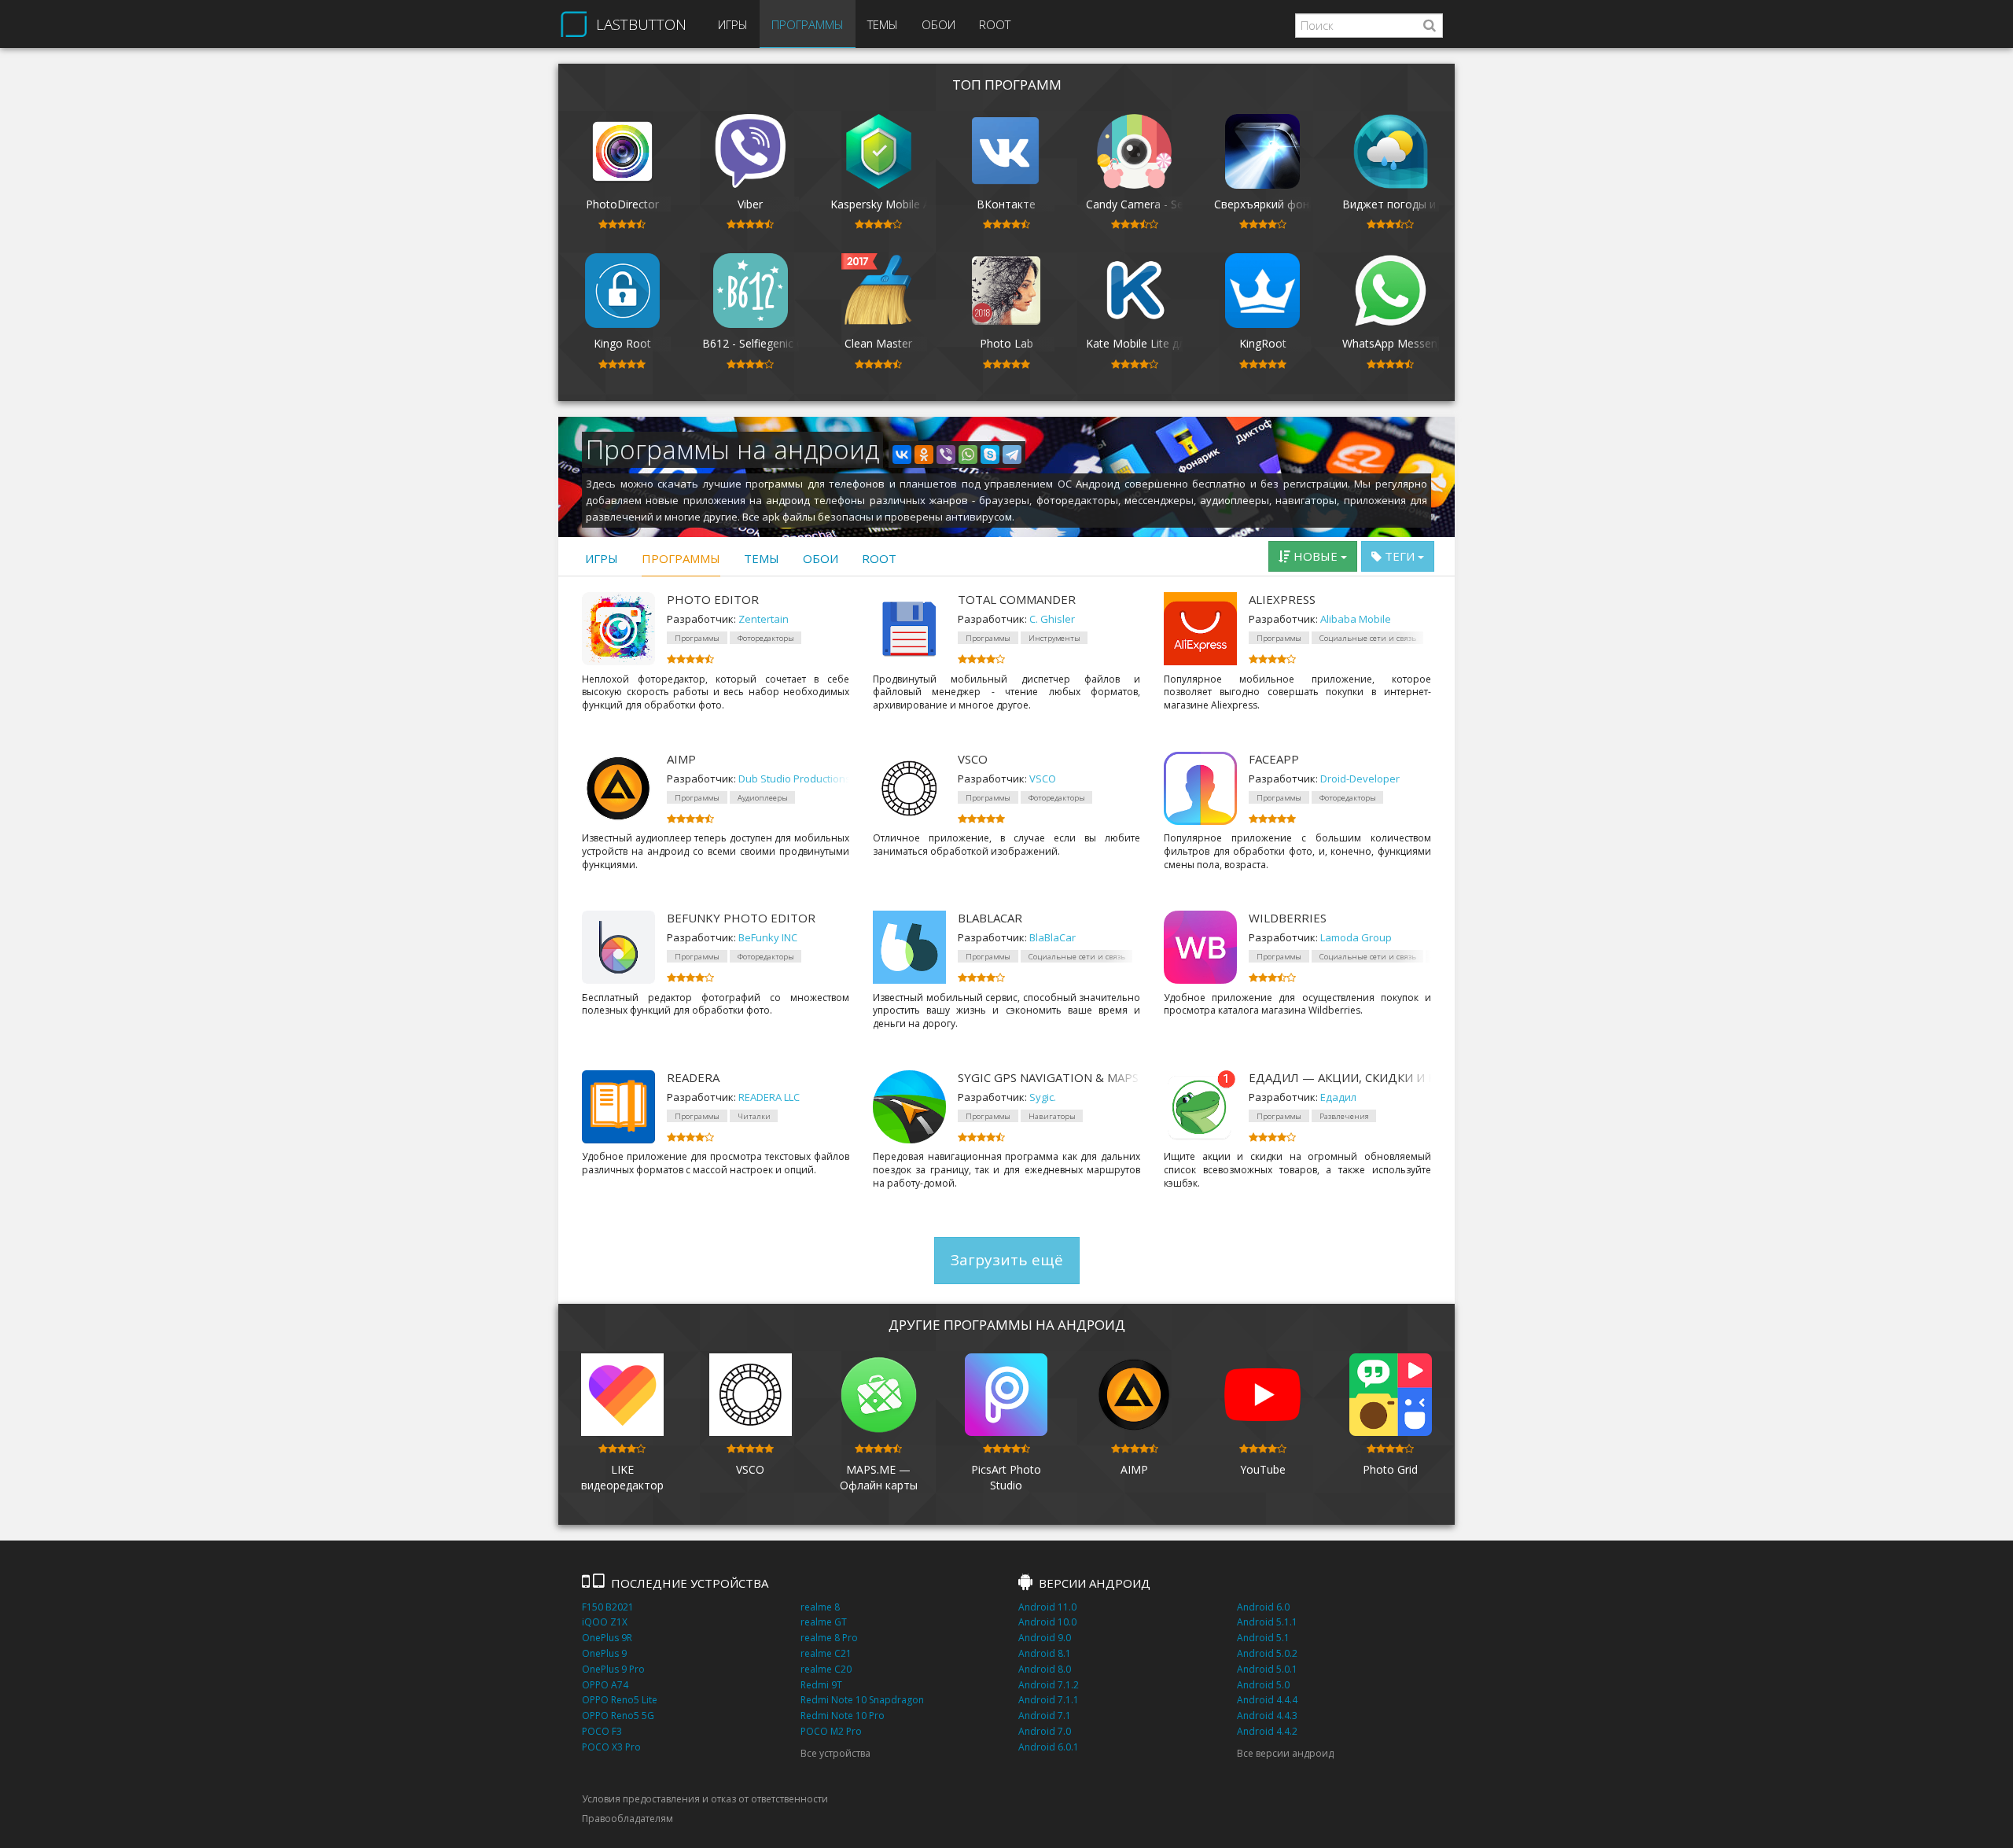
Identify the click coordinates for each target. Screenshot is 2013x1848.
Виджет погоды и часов (1406, 204)
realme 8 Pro (829, 1638)
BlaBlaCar (990, 918)
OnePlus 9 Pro (613, 1669)
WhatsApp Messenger (1398, 343)
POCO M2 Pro (831, 1731)
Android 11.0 (1047, 1607)
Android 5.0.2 (1267, 1653)
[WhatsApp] (968, 455)
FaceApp (1274, 759)
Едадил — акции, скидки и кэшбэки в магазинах (1340, 1077)
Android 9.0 (1045, 1638)
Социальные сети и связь (1368, 638)
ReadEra (693, 1077)
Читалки (754, 1116)
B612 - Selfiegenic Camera (769, 343)
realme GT (824, 1622)
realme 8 (820, 1607)
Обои (938, 24)
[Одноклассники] (924, 455)
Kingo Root (622, 343)
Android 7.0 (1045, 1731)
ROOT (995, 24)
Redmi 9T (821, 1685)
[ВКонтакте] (902, 455)
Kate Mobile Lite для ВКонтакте (1170, 343)
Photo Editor (713, 599)
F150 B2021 (608, 1607)
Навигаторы (1052, 1116)
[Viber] (946, 455)
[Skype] (990, 455)
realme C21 (826, 1653)
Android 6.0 (1263, 1607)
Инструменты (1054, 638)
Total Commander (1017, 599)
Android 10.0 (1047, 1622)
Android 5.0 (1263, 1685)
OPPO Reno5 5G (618, 1715)
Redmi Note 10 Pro (843, 1715)
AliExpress (1282, 599)
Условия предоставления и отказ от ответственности (705, 1799)
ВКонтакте (1006, 204)
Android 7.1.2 (1049, 1685)
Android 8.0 (1045, 1669)
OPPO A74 (605, 1685)
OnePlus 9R (607, 1638)
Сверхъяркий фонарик (1274, 204)
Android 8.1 (1045, 1653)
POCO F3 (602, 1731)
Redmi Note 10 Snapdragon (862, 1700)
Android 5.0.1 (1267, 1669)
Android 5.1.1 (1267, 1622)
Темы (883, 24)
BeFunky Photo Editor (741, 918)
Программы (808, 24)
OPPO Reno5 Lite (620, 1700)
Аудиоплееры (763, 798)
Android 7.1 (1045, 1715)
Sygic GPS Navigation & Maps (1048, 1077)
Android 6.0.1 (1049, 1747)
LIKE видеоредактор (622, 1477)
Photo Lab (1006, 343)
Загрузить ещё (1007, 1260)
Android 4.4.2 (1267, 1731)
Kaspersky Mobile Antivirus (898, 204)
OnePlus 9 (604, 1653)
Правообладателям (627, 1819)
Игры (733, 24)
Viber (750, 204)
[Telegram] (1012, 455)
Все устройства (835, 1753)
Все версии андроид (1285, 1753)
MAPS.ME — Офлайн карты (879, 1477)
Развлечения (1344, 1116)
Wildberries (1288, 918)
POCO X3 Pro (611, 1747)
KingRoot (1263, 343)
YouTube (1263, 1469)
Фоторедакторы (766, 638)
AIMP (681, 759)
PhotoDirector (622, 204)
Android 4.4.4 (1267, 1700)
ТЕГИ (1400, 556)
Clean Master (878, 343)
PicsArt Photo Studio (1006, 1477)
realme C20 (826, 1669)
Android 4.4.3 (1267, 1715)
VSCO (973, 759)
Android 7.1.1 (1049, 1700)
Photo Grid (1390, 1469)
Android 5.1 (1263, 1638)
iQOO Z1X (605, 1622)
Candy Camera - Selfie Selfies (1160, 204)
